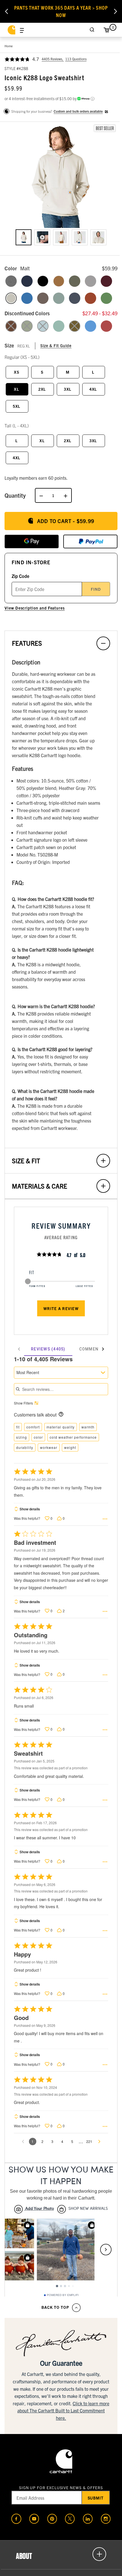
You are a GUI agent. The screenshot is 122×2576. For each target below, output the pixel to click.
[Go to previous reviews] (23, 2141)
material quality (61, 1427)
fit (18, 1427)
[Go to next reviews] (99, 2141)
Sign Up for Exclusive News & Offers (61, 2488)
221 (89, 2141)
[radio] (11, 281)
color (38, 1437)
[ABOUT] (61, 2554)
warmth (88, 1427)
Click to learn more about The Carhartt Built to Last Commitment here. (63, 2411)
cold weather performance (73, 1437)
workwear (49, 1447)
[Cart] (106, 30)
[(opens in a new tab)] (16, 2519)
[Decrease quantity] (41, 495)
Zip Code (20, 576)
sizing (22, 1437)
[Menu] (22, 30)
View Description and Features (35, 608)
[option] (24, 237)
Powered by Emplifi (63, 2295)
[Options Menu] (105, 1519)
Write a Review (61, 1308)
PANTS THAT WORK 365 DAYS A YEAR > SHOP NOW (61, 11)
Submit (96, 2498)
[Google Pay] (32, 541)
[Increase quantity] (66, 495)
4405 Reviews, (53, 59)
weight (70, 1447)
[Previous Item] (7, 11)
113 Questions (76, 59)
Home (9, 46)
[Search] (92, 30)
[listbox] (61, 242)
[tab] (48, 1349)
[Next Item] (115, 11)
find (96, 589)
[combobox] (61, 1373)
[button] (61, 175)
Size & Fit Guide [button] (56, 345)
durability (25, 1447)
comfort (33, 1427)
